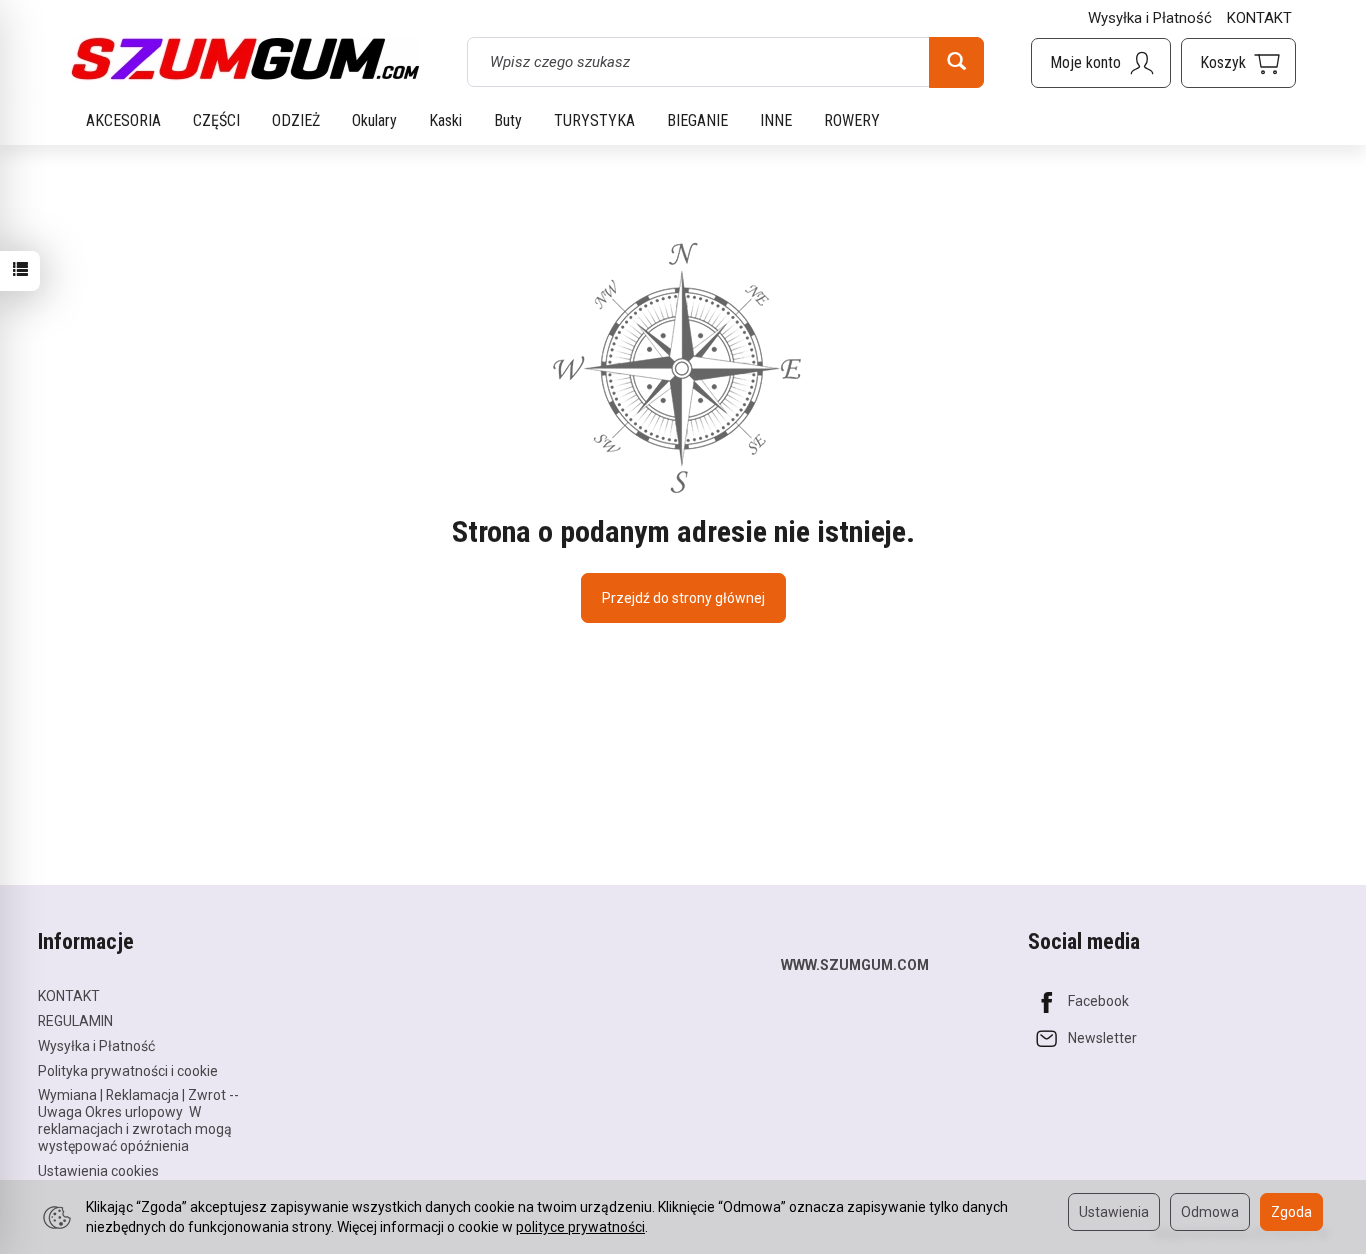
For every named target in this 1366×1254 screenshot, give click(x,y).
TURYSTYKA (594, 120)
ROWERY (852, 120)
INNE (776, 120)
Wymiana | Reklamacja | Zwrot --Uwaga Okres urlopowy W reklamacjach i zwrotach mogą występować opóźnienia (138, 1120)
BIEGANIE (697, 120)
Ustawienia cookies (98, 1171)
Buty (508, 120)
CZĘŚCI (216, 120)
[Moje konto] (1101, 63)
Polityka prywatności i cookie (128, 1071)
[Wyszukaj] (956, 62)
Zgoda (1291, 1212)
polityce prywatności (580, 1227)
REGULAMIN (75, 1021)
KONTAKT (1259, 18)
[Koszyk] (1238, 63)
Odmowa (1210, 1212)
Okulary (374, 120)
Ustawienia (1114, 1212)
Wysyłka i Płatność (1150, 18)
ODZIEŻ (296, 120)
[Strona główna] (245, 59)
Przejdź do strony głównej (683, 598)
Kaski (445, 120)
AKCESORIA (123, 120)
